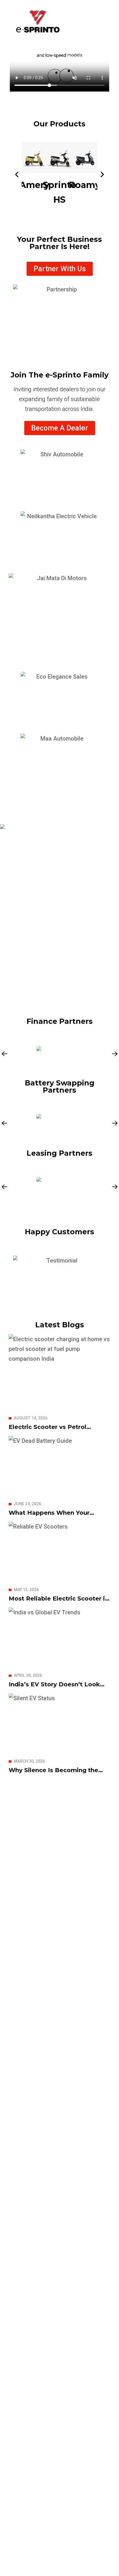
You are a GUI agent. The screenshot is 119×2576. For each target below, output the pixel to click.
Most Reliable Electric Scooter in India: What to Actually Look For (59, 1602)
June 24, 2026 (27, 1504)
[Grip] (59, 1186)
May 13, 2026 (26, 1590)
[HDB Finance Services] (59, 1052)
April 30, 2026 (28, 1675)
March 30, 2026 (29, 1761)
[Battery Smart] (59, 1122)
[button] (17, 174)
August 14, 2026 (31, 1418)
